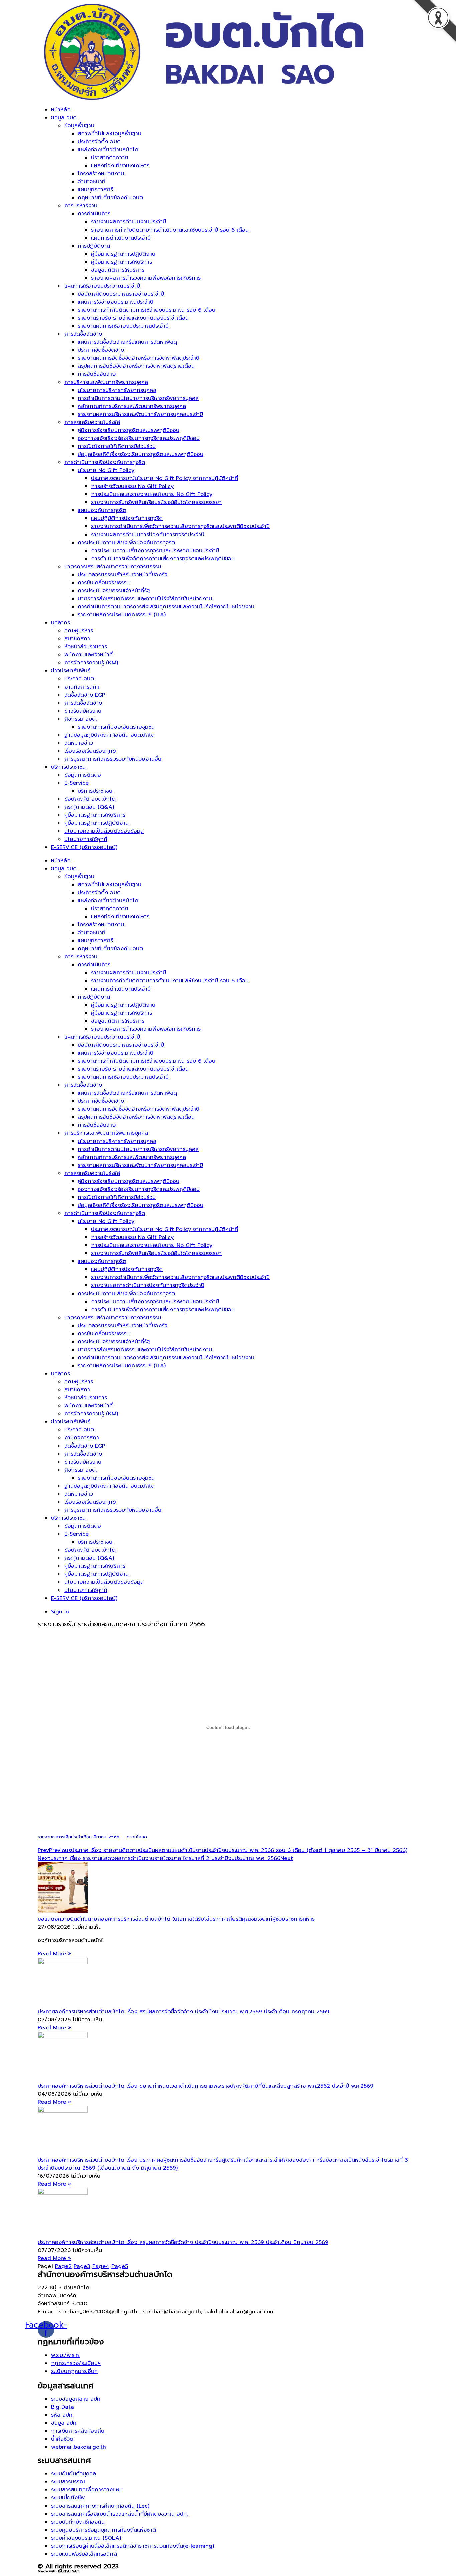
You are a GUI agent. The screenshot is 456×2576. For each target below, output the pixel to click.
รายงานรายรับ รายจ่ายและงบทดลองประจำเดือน (133, 318)
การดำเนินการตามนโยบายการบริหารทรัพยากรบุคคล (138, 398)
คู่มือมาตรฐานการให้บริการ (122, 262)
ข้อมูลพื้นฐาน (79, 126)
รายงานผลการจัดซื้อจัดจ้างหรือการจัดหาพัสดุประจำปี (139, 358)
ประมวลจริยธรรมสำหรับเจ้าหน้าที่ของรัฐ (123, 575)
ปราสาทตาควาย (110, 158)
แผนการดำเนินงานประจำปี (121, 238)
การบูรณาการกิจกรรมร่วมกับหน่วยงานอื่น (113, 759)
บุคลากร (61, 623)
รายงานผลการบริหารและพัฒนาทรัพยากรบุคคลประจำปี (140, 414)
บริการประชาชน (68, 767)
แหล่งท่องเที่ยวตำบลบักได (108, 150)
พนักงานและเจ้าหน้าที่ (89, 655)
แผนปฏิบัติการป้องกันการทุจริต (127, 518)
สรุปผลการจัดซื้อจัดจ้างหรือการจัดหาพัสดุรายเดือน (136, 366)
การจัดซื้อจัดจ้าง (83, 334)
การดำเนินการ (94, 214)
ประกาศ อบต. (80, 679)
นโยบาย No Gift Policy (106, 470)
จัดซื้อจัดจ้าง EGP (85, 695)
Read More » (54, 1954)
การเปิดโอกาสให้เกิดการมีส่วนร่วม (117, 446)
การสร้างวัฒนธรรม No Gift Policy (132, 486)
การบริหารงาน (81, 206)
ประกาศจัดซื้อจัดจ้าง (101, 350)
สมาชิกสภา (77, 639)
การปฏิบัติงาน (94, 246)
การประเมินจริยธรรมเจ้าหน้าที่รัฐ (114, 591)
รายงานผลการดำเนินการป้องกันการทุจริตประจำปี (148, 535)
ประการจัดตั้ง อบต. (100, 142)
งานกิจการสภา (82, 687)
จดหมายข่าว (79, 743)
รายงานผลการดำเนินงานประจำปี (129, 222)
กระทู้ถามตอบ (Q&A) (89, 807)
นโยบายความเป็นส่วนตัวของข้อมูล (104, 831)
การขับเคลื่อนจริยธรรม (104, 583)
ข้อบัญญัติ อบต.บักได (90, 799)
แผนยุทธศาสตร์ (95, 190)
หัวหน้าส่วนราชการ (86, 647)
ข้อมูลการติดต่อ (83, 775)
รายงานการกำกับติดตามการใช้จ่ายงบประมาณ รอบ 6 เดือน (147, 310)
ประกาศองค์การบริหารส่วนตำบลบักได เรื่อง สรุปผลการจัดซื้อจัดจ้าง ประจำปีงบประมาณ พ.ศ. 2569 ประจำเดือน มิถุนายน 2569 (183, 2242)
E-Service (77, 783)
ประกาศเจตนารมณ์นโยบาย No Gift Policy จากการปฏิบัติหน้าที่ (165, 478)
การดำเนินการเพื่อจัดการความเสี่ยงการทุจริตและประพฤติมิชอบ (163, 559)
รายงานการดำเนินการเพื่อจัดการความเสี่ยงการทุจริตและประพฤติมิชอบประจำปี (180, 526)
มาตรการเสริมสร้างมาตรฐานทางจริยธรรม (113, 567)
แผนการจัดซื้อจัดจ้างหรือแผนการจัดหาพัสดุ (127, 342)
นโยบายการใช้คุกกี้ (86, 839)
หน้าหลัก (61, 110)
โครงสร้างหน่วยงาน (101, 174)
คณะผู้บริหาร (79, 631)
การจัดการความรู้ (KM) (91, 663)
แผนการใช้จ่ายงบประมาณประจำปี (102, 286)
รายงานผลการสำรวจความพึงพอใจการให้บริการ (146, 278)
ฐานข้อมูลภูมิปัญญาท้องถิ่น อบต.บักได (109, 735)
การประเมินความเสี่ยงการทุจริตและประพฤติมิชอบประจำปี (155, 551)
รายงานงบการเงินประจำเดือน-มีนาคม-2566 (78, 1837)
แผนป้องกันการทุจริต (102, 510)
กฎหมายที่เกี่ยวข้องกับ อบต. (111, 198)
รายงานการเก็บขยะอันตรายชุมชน (116, 727)
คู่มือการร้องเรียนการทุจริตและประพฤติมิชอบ (129, 430)
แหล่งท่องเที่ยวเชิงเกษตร (120, 166)
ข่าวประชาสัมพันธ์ (71, 671)
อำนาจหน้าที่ (92, 182)
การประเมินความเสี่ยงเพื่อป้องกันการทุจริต (126, 543)
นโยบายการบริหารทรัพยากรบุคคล (117, 390)
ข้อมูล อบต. (64, 118)
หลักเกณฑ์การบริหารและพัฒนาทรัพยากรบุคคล (132, 406)
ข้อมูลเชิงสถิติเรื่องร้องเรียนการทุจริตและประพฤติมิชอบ (141, 454)
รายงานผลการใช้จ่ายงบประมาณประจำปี (123, 326)
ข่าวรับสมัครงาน (83, 711)
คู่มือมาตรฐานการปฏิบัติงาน (123, 254)
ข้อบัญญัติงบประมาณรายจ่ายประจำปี (121, 294)
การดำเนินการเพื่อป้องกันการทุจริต (105, 462)
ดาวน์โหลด (137, 1837)
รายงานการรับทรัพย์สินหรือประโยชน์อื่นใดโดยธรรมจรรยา (156, 502)
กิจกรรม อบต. (81, 719)
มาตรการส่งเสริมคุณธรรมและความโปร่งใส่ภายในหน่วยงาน (145, 599)
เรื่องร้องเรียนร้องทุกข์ (90, 751)
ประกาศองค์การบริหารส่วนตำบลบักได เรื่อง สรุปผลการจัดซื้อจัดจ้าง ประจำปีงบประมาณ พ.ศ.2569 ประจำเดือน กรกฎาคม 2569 (184, 2012)
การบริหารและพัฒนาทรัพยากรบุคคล (106, 382)
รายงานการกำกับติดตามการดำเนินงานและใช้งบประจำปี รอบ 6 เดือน (170, 230)
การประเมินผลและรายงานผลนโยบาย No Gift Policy (152, 494)
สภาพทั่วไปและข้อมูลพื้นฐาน (109, 134)
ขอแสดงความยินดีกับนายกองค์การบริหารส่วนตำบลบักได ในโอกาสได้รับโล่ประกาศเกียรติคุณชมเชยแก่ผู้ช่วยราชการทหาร (176, 1919)
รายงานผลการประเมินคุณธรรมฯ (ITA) (122, 615)
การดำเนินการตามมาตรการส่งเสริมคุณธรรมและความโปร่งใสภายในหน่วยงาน (166, 607)
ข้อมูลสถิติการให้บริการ (118, 270)
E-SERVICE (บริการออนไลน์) (84, 847)
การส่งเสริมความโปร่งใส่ (92, 422)
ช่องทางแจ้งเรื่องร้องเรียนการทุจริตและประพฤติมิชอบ (139, 438)
